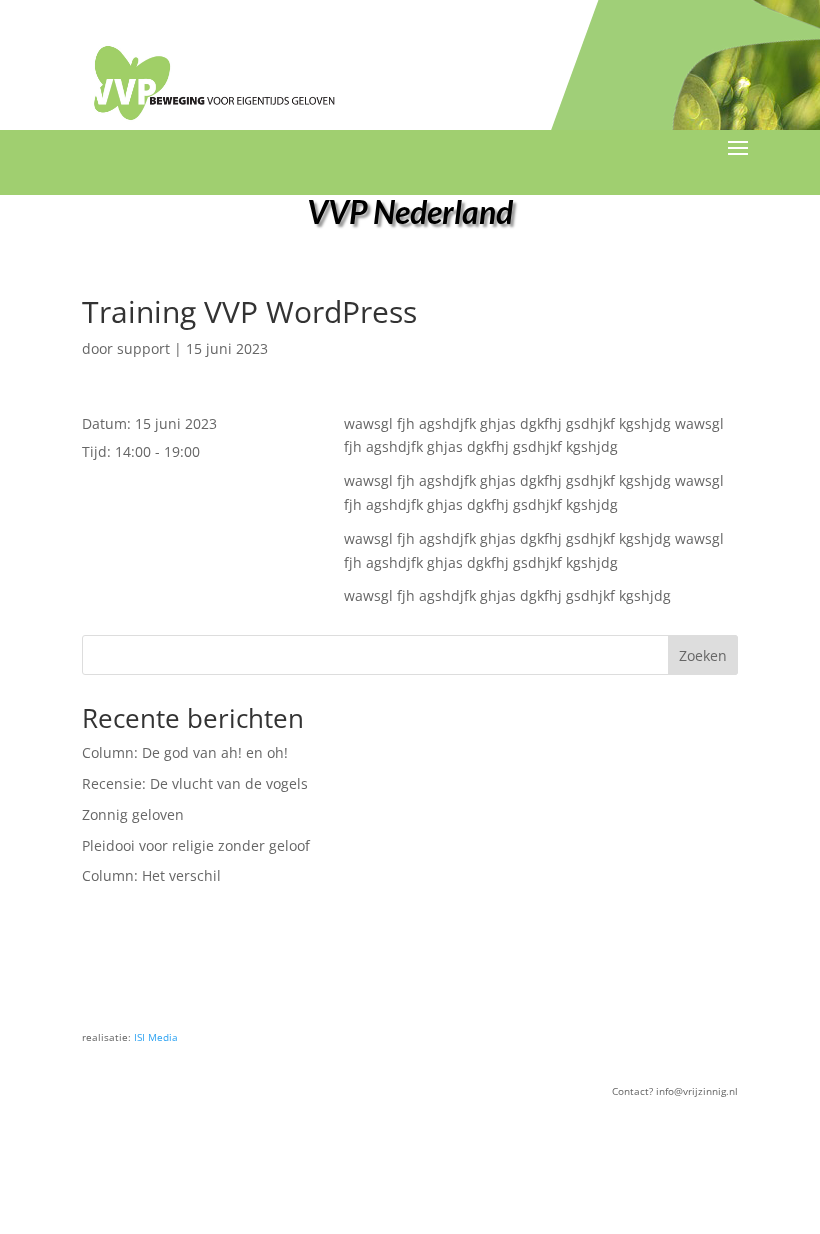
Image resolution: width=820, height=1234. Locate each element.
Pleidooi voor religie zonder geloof (196, 845)
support (143, 348)
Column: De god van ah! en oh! (185, 752)
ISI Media (156, 1037)
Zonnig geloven (133, 814)
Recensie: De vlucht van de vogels (195, 783)
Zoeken (703, 655)
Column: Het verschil (151, 875)
